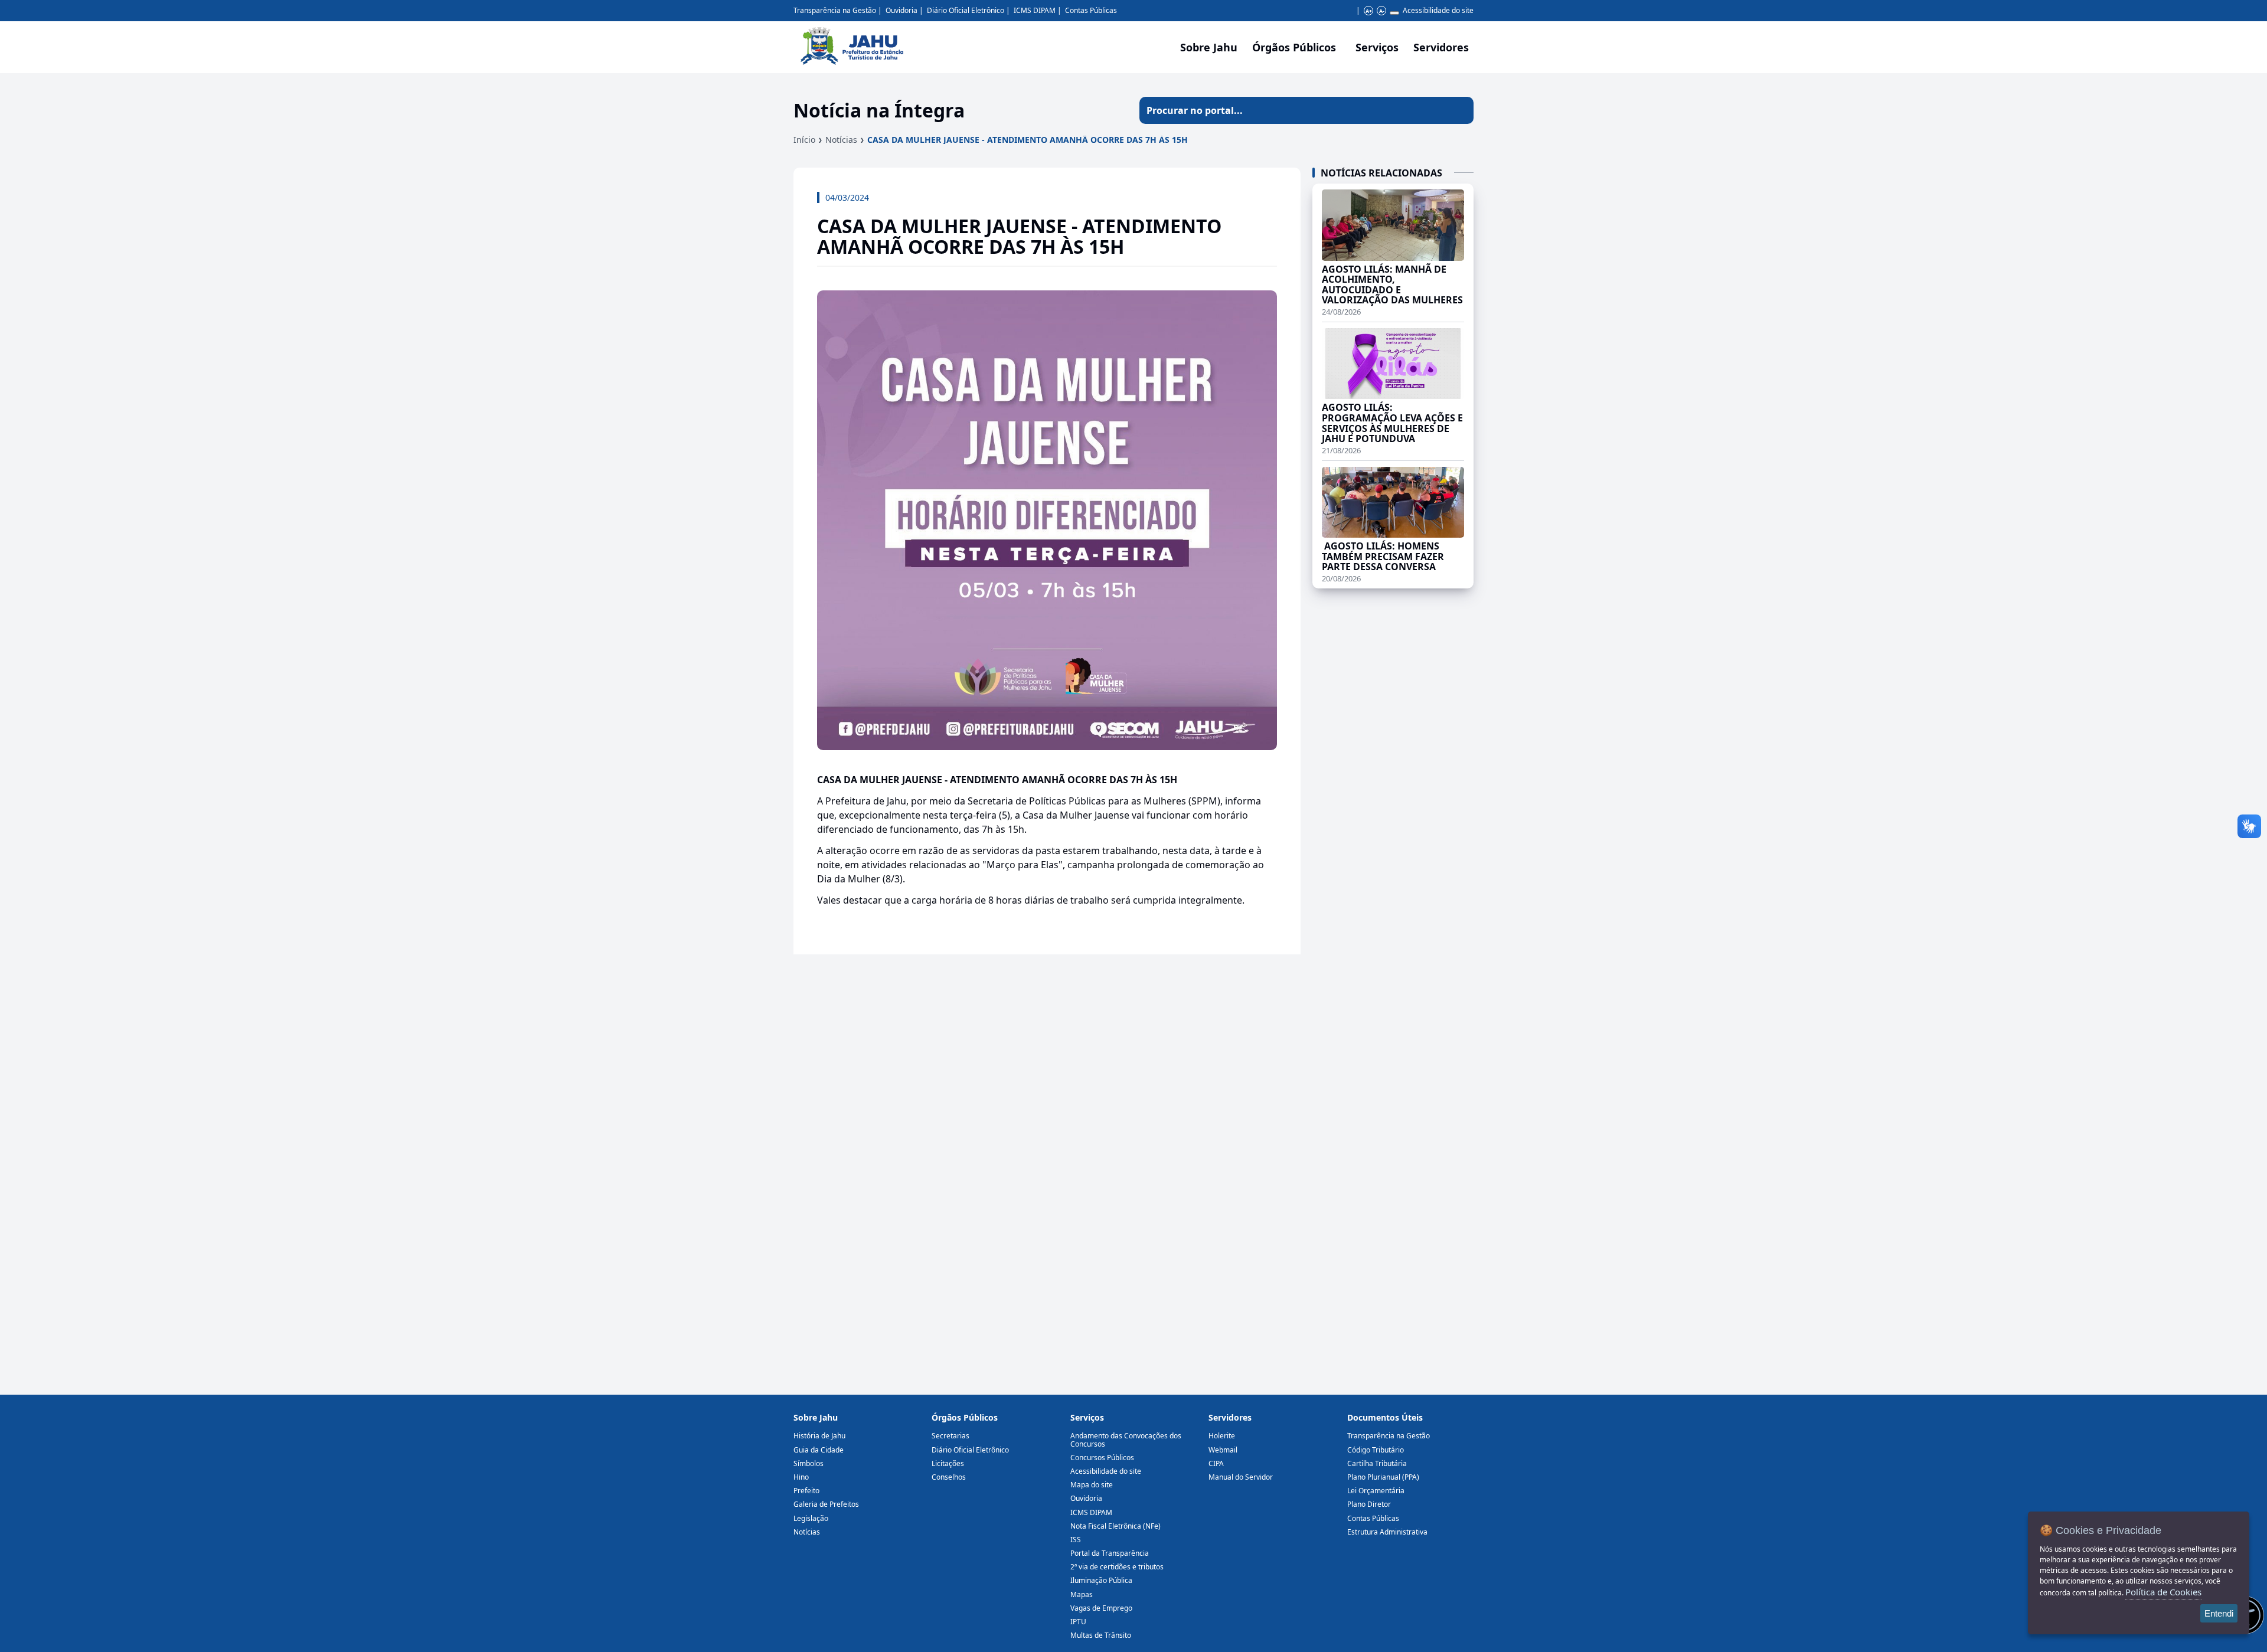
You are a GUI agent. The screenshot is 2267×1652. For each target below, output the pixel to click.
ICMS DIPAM (1035, 10)
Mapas (1082, 1594)
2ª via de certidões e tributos (1117, 1567)
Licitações (948, 1463)
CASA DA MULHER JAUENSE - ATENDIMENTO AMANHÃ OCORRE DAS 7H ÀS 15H (1028, 140)
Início (804, 140)
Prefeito (806, 1491)
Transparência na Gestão (835, 10)
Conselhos (949, 1477)
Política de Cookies (2163, 1592)
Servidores (1230, 1417)
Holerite (1222, 1436)
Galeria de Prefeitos (826, 1504)
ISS (1076, 1540)
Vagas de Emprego (1101, 1608)
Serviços (1377, 47)
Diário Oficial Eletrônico (966, 10)
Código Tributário (1376, 1450)
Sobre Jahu (1209, 47)
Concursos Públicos (1102, 1458)
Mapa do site (1092, 1485)
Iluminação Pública (1101, 1580)
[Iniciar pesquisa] (1460, 110)
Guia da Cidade (819, 1450)
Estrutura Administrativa (1387, 1532)
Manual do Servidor (1241, 1477)
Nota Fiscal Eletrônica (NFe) (1115, 1526)
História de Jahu (819, 1436)
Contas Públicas (1091, 10)
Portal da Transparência (1110, 1553)
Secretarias (950, 1436)
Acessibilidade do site (1438, 10)
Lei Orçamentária (1376, 1491)
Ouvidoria (901, 10)
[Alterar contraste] (1394, 13)
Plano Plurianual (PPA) (1383, 1477)
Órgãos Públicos (965, 1417)
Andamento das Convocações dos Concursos (1126, 1440)
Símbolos (809, 1463)
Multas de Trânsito (1101, 1635)
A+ (1369, 11)
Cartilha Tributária (1377, 1463)
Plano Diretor (1369, 1504)
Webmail (1223, 1450)
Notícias (841, 140)
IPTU (1078, 1622)
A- (1382, 11)
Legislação (811, 1518)
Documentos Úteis (1385, 1417)
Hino (801, 1477)
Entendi (2219, 1613)
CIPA (1216, 1463)
